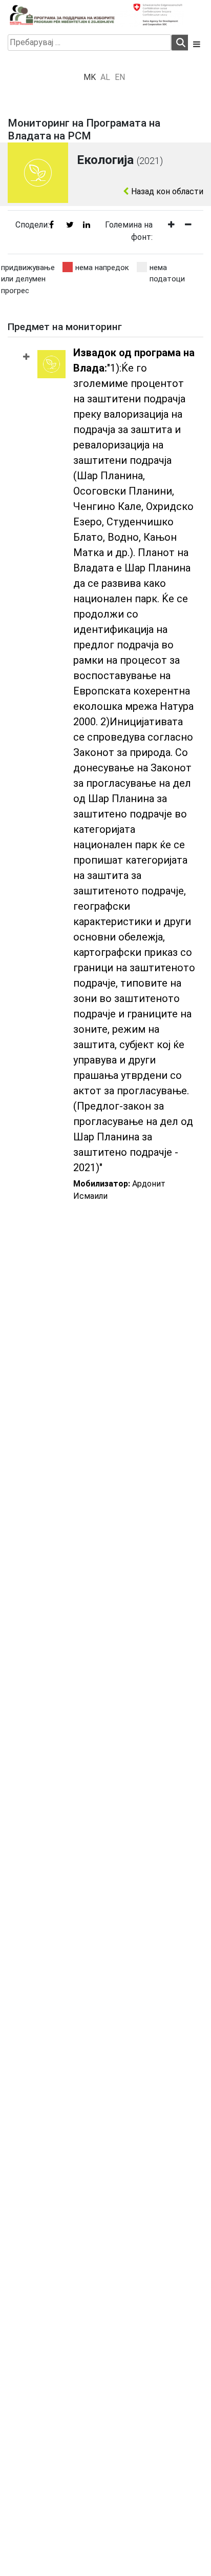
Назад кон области (166, 191)
